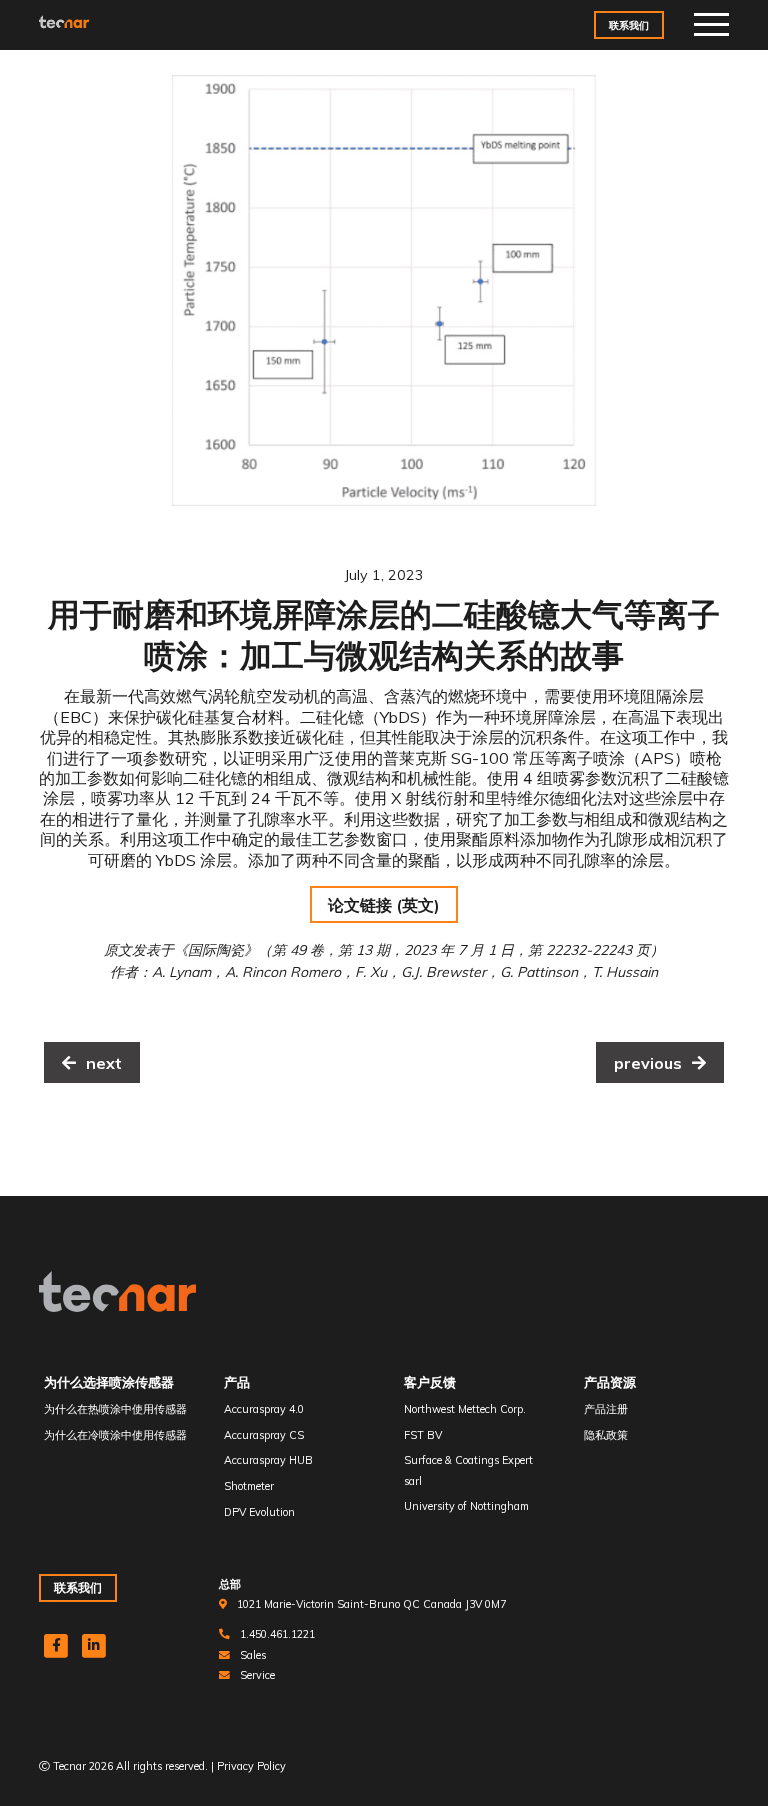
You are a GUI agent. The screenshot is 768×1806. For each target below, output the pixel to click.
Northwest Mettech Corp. (465, 1409)
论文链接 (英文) (384, 905)
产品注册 (606, 1409)
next (104, 1063)
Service (257, 1675)
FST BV (423, 1435)
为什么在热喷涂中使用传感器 (115, 1409)
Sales (253, 1655)
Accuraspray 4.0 (264, 1409)
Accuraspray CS (264, 1435)
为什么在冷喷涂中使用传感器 (115, 1435)
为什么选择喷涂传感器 (109, 1382)
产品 (237, 1382)
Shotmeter (249, 1486)
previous (648, 1063)
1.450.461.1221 (277, 1634)
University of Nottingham (466, 1506)
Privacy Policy (251, 1766)
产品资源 (610, 1382)
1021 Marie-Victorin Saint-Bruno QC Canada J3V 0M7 (371, 1604)
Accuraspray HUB (268, 1460)
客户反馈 (430, 1382)
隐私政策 (606, 1435)
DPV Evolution (259, 1512)
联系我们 (629, 25)
